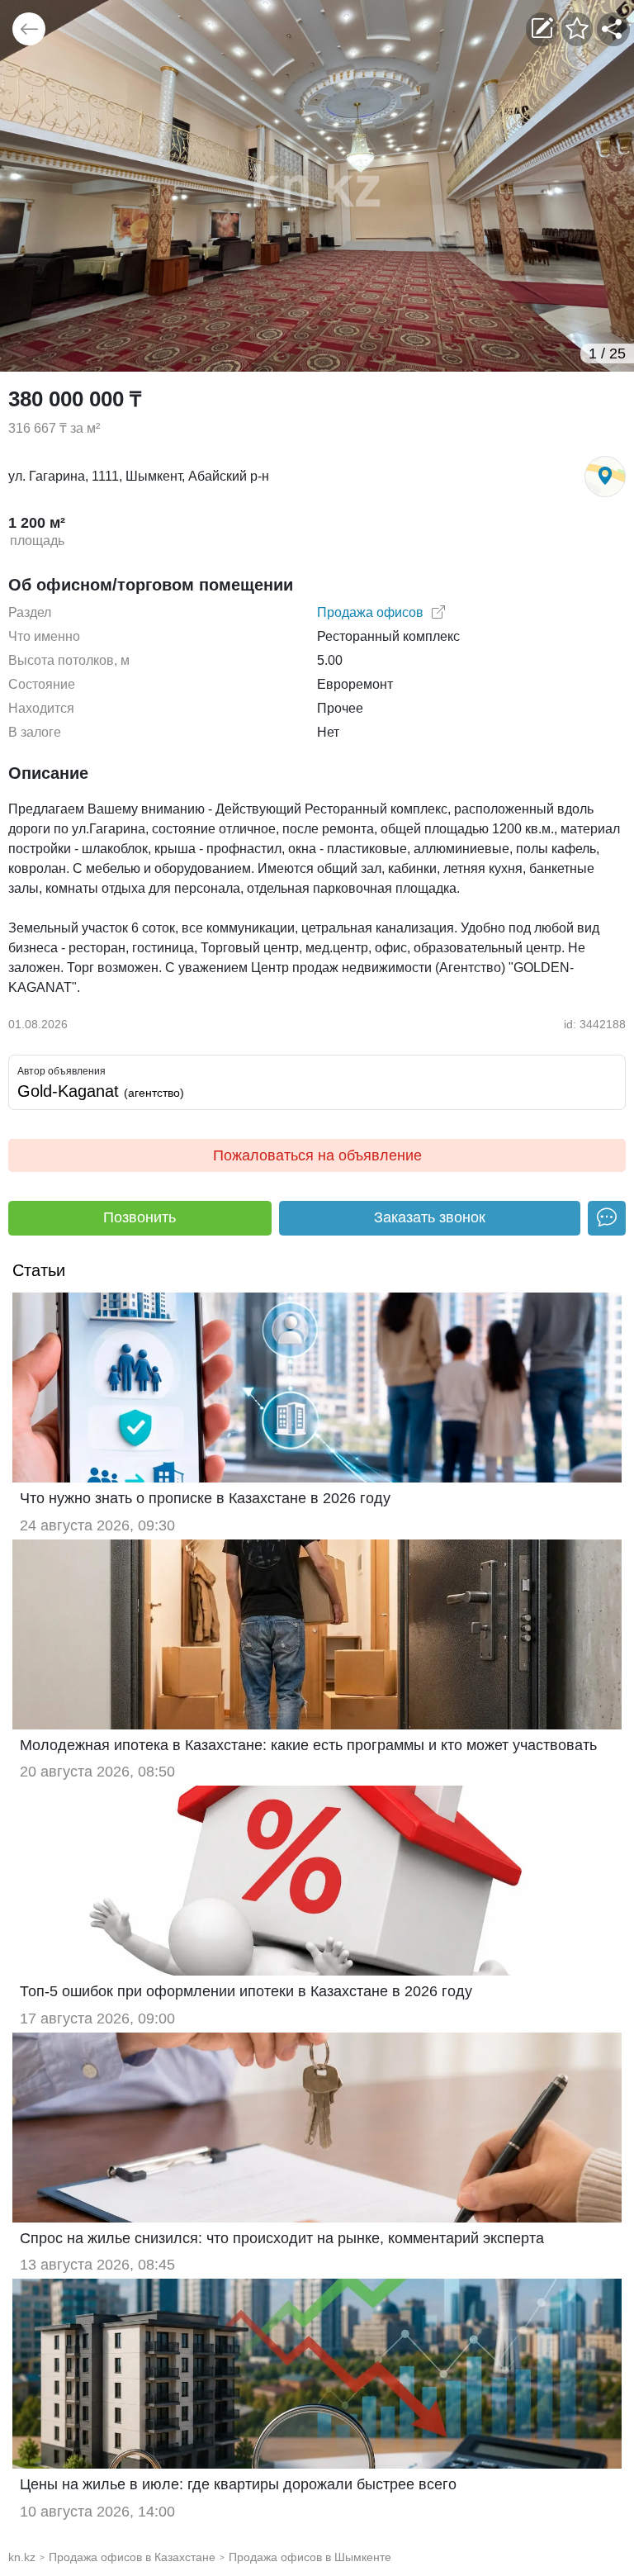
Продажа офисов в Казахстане (132, 2557)
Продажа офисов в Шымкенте (310, 2557)
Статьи (39, 1270)
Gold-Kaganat (101, 1091)
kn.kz (22, 2557)
